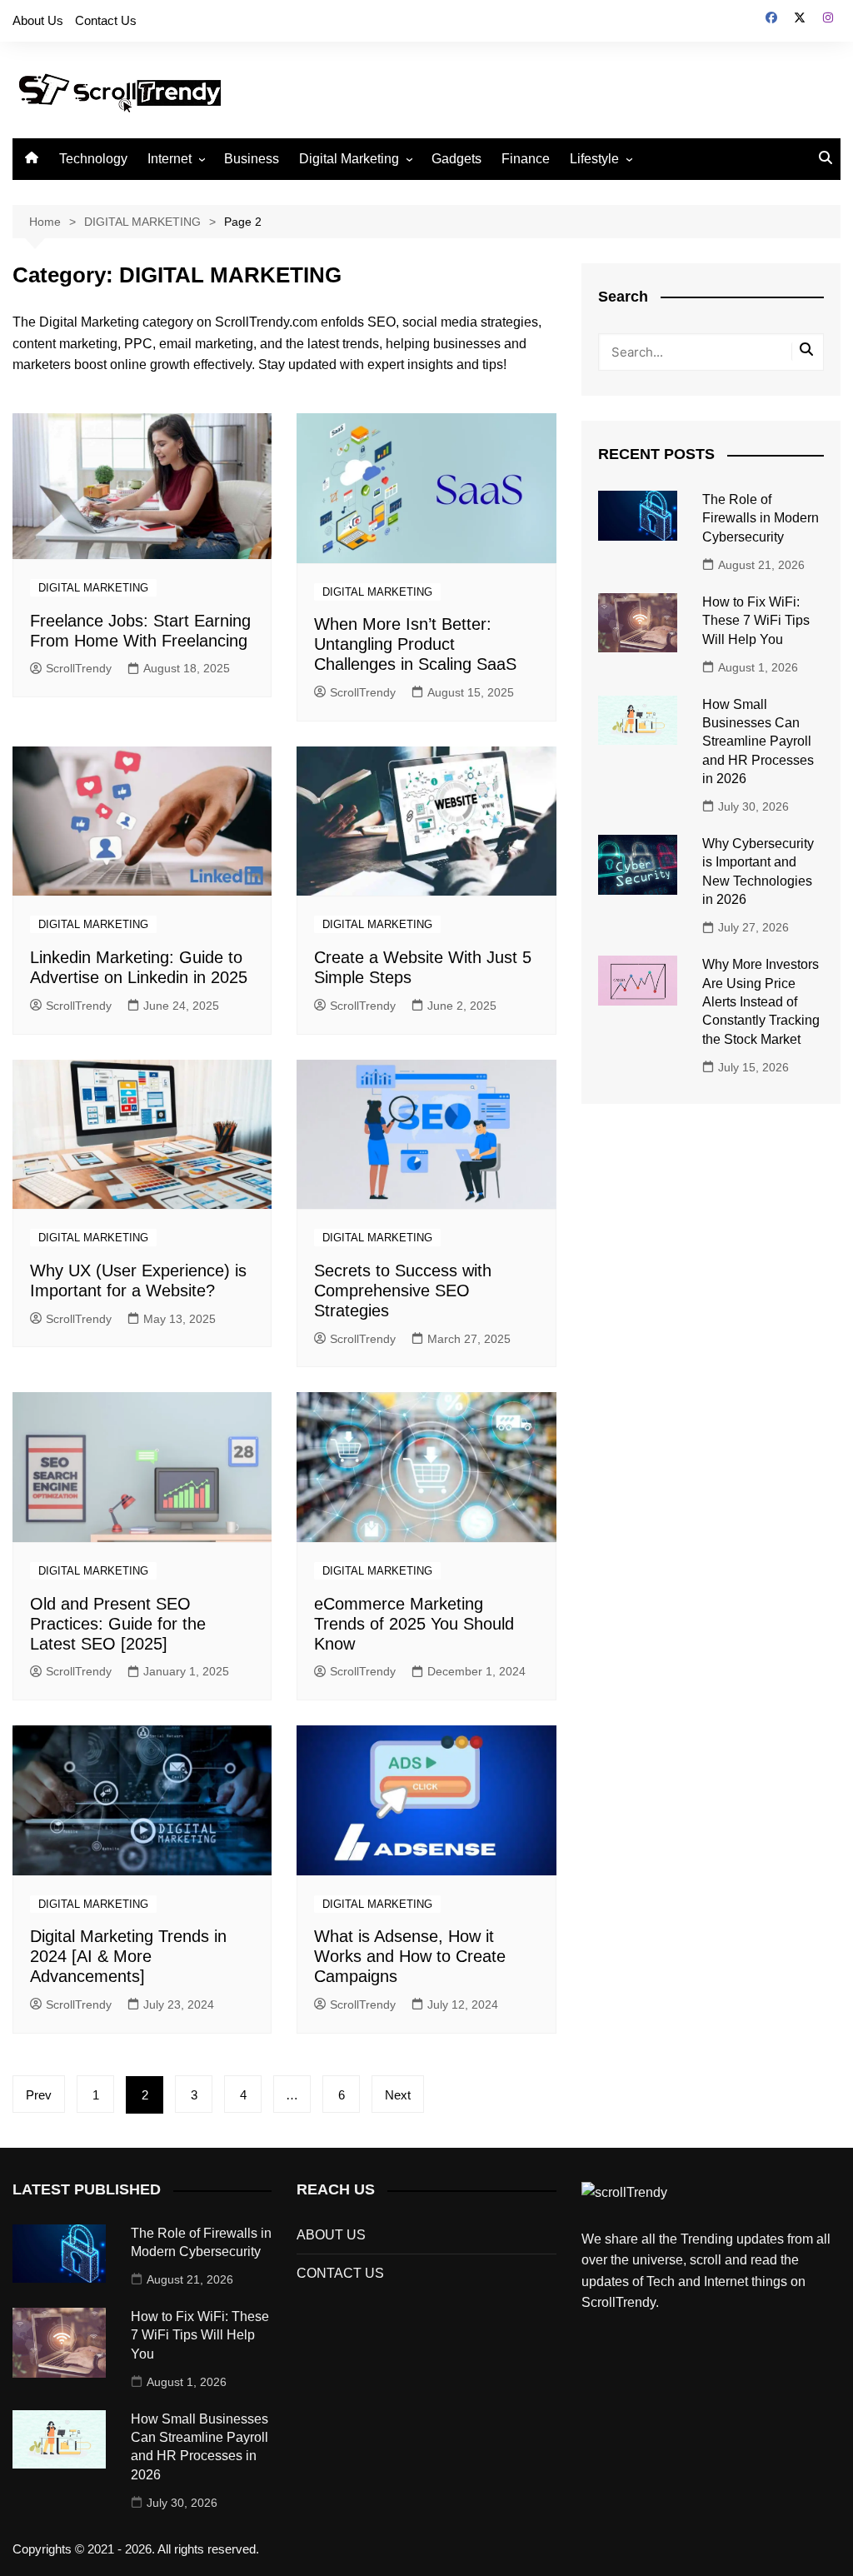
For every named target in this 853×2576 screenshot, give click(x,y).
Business (252, 159)
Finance (526, 159)
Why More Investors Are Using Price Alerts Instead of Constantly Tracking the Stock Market (761, 1002)
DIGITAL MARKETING (93, 588)
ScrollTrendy (79, 668)
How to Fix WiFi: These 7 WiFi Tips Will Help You (756, 621)
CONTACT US (340, 2273)
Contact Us (106, 20)
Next (398, 2095)
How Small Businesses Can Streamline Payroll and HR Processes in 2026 (758, 742)
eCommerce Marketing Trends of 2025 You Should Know (414, 1624)
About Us (38, 20)
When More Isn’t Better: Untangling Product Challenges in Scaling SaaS (415, 644)
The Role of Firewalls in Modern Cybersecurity (761, 518)
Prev (39, 2095)
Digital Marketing (349, 159)
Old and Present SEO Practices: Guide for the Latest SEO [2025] (118, 1624)
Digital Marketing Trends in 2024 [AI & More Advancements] (128, 1956)
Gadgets (456, 159)
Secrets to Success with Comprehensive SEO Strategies (403, 1290)
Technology (93, 159)
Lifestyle (594, 159)
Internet (170, 159)
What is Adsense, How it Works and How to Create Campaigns (410, 1956)
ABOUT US (331, 2235)
